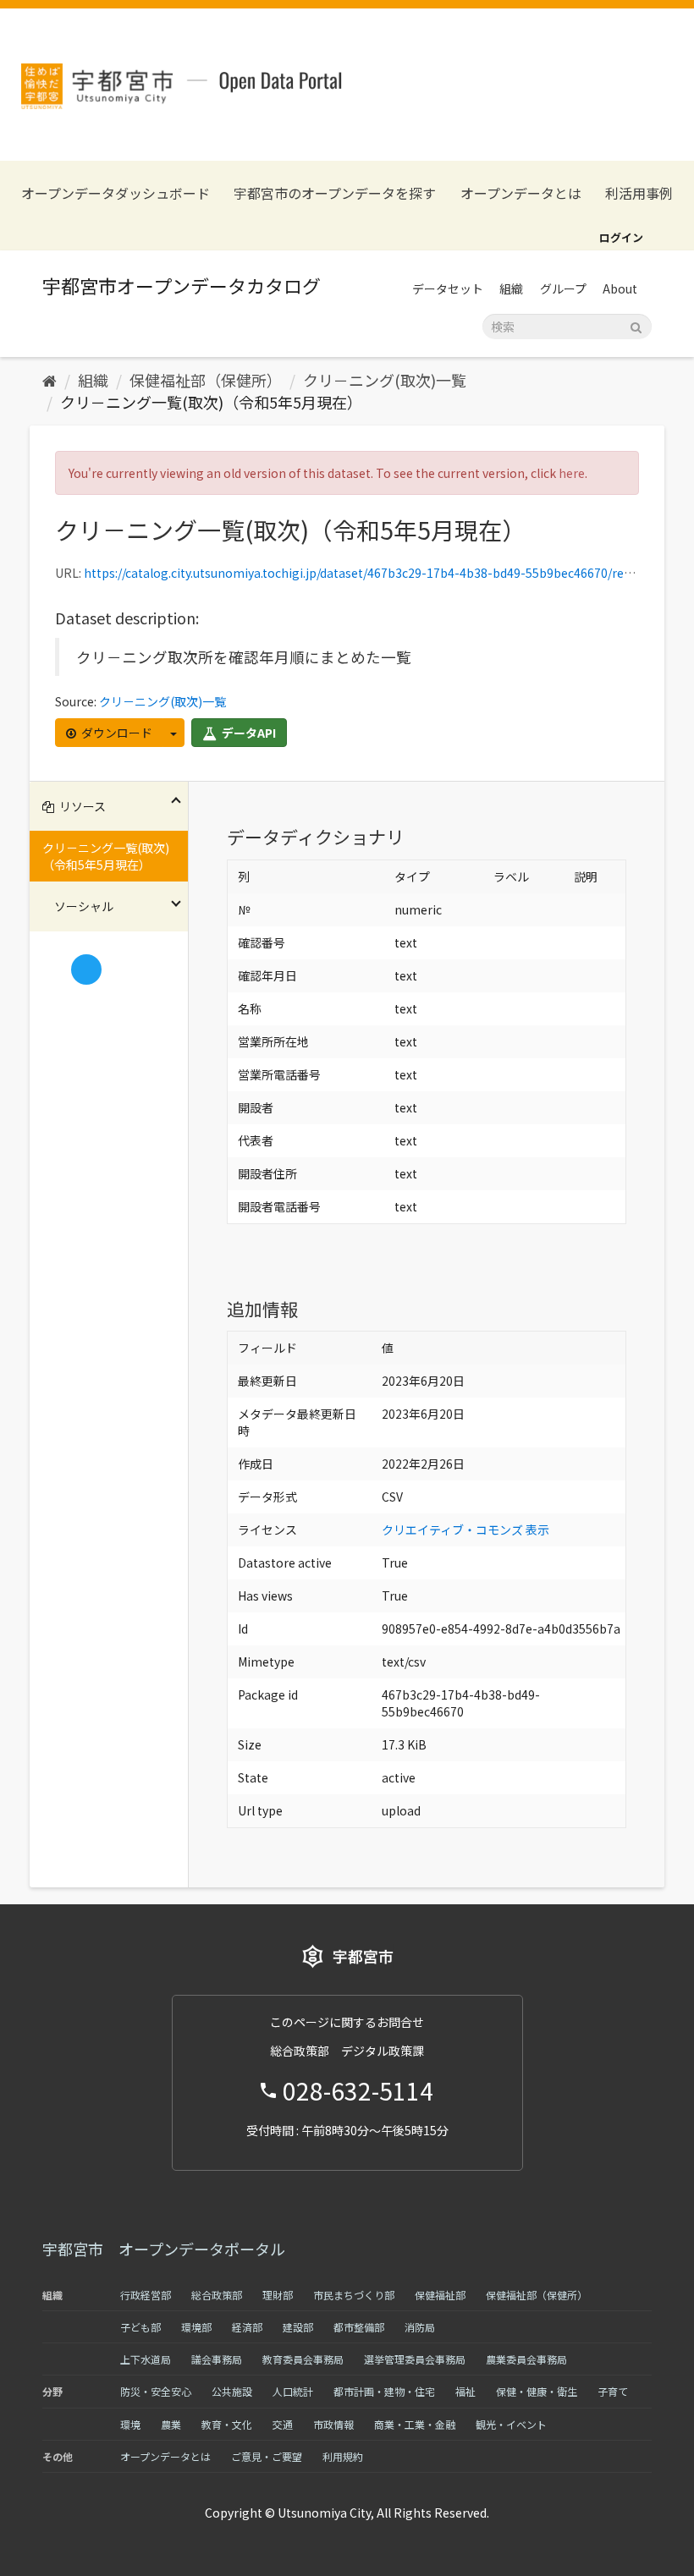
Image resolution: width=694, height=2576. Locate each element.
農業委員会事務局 (526, 2359)
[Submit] (636, 325)
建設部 (298, 2327)
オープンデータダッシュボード (116, 193)
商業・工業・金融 (415, 2424)
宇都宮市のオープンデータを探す (335, 193)
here (572, 473)
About (620, 288)
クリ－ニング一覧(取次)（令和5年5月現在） (211, 402)
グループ (563, 288)
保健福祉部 (440, 2295)
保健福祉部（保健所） (206, 380)
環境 (130, 2424)
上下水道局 (146, 2359)
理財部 (278, 2295)
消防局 (420, 2327)
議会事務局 (217, 2359)
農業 (171, 2424)
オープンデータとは (521, 193)
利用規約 (343, 2456)
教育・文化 (227, 2424)
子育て (613, 2391)
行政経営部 (146, 2295)
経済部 (247, 2327)
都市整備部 (359, 2327)
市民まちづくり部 (354, 2295)
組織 (511, 288)
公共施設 (232, 2391)
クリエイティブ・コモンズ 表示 (465, 1530)
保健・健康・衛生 (537, 2391)
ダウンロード (116, 733)
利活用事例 (639, 193)
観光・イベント (511, 2424)
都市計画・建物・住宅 (384, 2391)
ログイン (621, 237)
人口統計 (293, 2391)
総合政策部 (217, 2295)
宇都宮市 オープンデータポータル (164, 2249)
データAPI (248, 733)
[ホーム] (50, 380)
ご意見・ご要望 (267, 2456)
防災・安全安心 (156, 2391)
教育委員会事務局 (303, 2359)
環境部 (196, 2327)
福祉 (465, 2391)
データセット (448, 288)
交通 (283, 2424)
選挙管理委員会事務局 (415, 2359)
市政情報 (333, 2424)
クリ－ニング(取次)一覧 (385, 380)
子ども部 (140, 2327)
